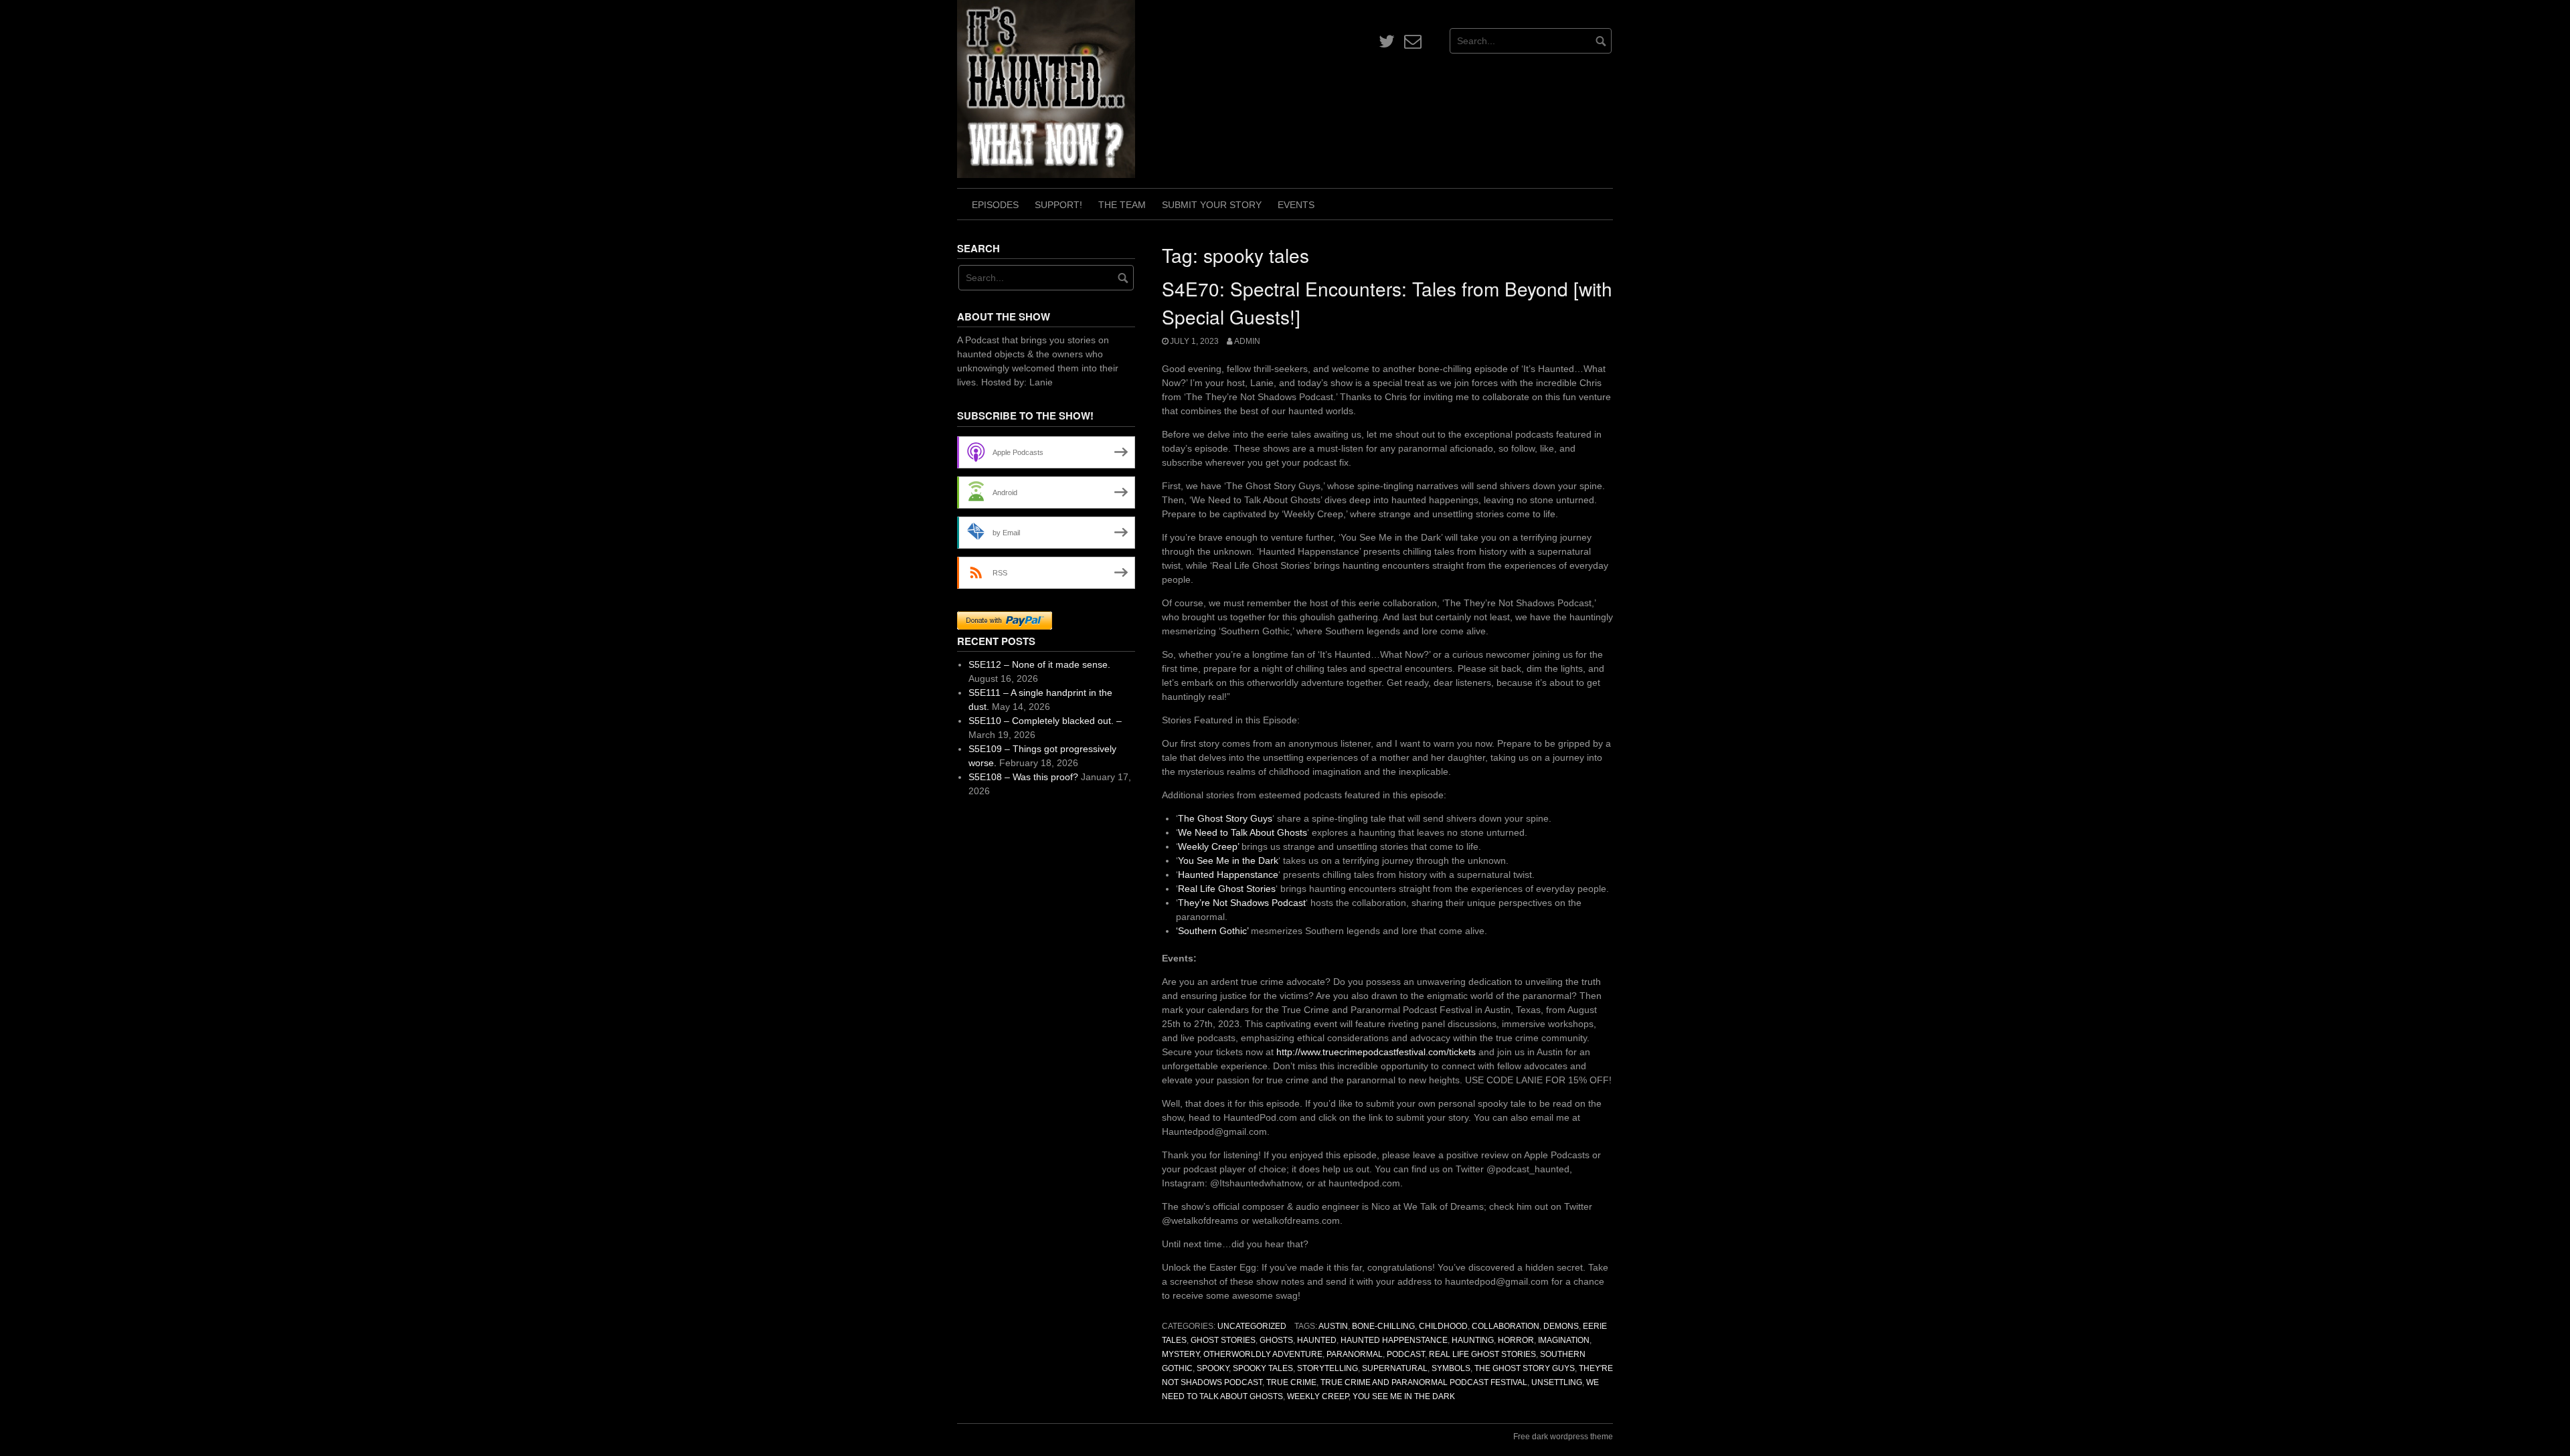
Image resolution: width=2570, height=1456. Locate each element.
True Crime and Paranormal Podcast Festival (1424, 1382)
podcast (1406, 1354)
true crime (1291, 1382)
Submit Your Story (1212, 205)
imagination (1564, 1340)
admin (1247, 341)
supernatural (1395, 1368)
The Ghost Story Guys (1225, 818)
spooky (1213, 1368)
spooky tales (1263, 1368)
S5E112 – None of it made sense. (1039, 664)
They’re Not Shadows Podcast (1242, 903)
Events (1296, 205)
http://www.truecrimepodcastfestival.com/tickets (1375, 1052)
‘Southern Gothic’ (1212, 931)
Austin (1333, 1326)
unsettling (1557, 1382)
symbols (1451, 1368)
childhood (1443, 1326)
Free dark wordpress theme (1563, 1437)
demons (1561, 1326)
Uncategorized (1252, 1326)
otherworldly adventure (1263, 1354)
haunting (1473, 1340)
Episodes (995, 205)
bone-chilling (1383, 1326)
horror (1516, 1340)
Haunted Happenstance (1228, 875)
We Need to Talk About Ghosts (1243, 832)
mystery (1181, 1354)
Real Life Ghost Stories (1227, 889)
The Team (1122, 205)
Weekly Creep (1318, 1396)
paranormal (1355, 1354)
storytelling (1327, 1368)
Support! (1058, 205)
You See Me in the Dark (1228, 860)
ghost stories (1223, 1340)
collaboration (1506, 1326)
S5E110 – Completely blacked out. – (1045, 721)
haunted (1317, 1340)
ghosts (1276, 1340)
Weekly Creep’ (1208, 846)
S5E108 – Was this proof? (1023, 777)
